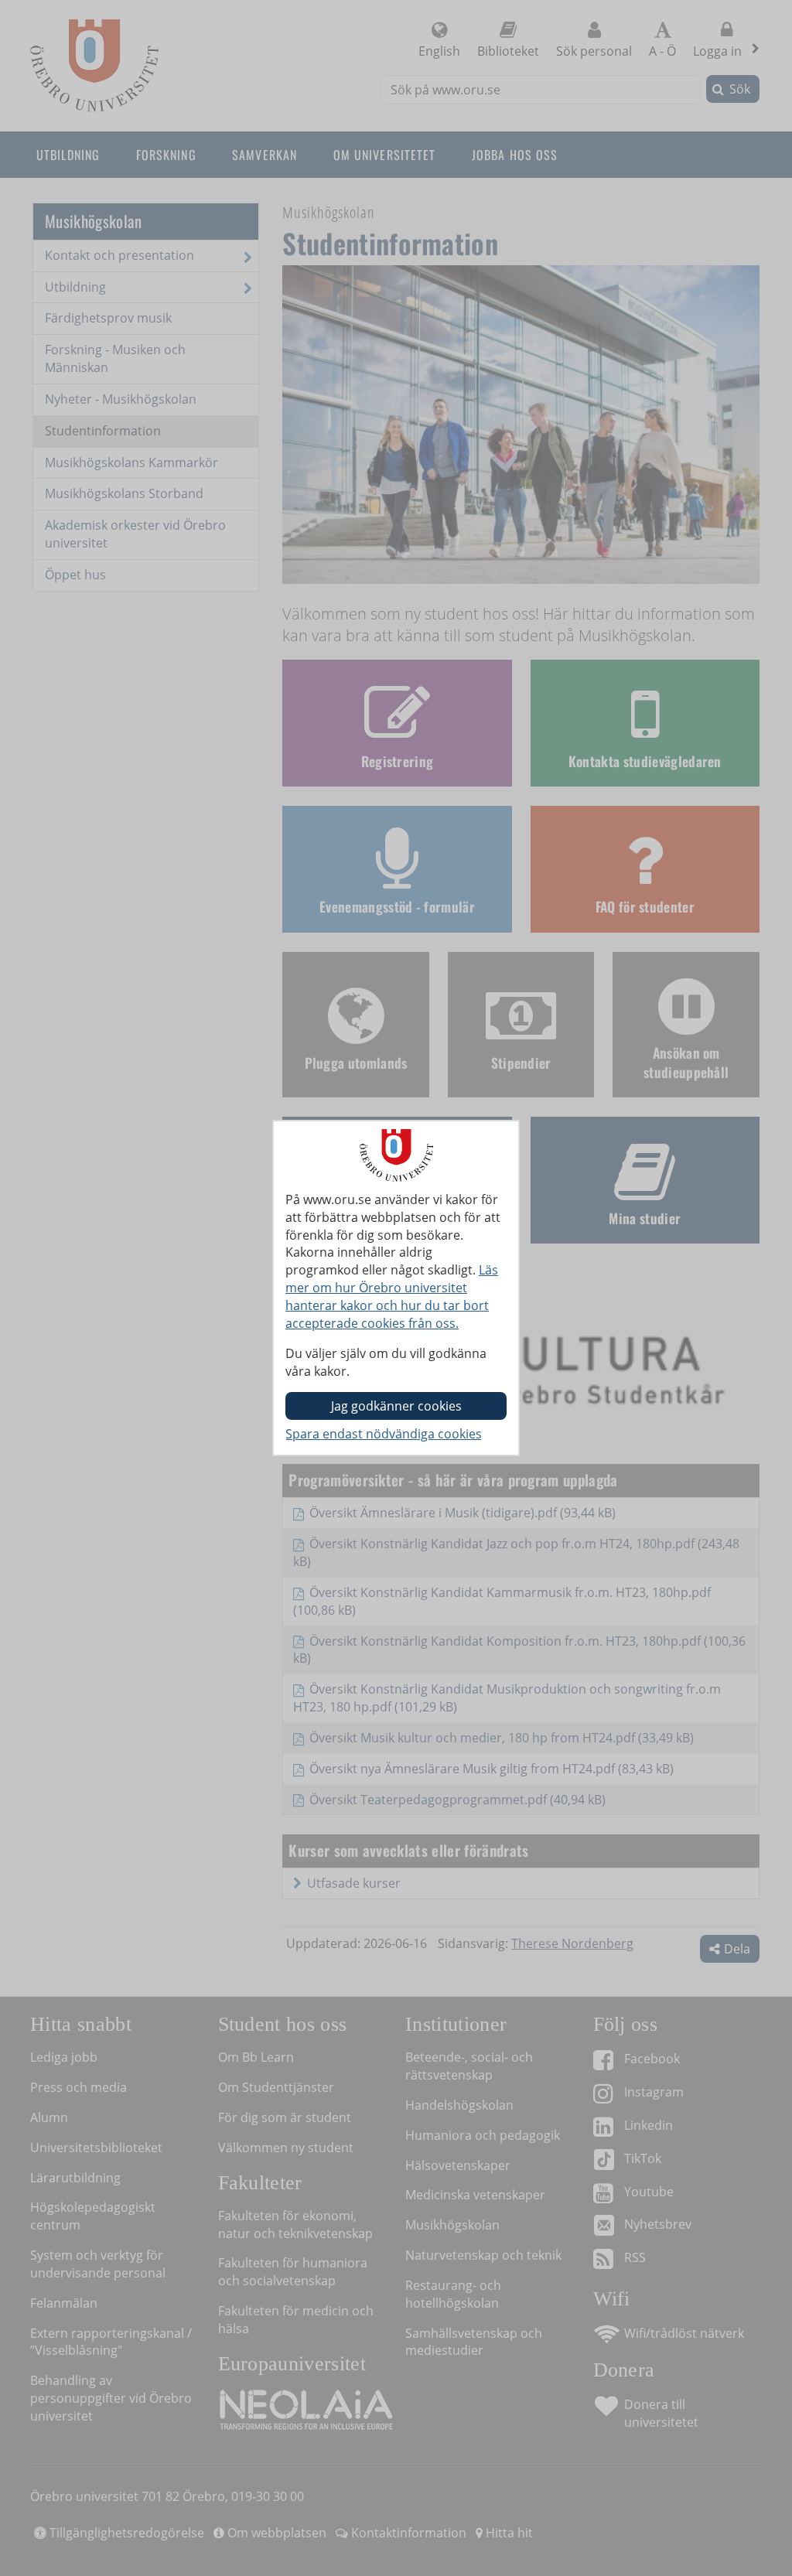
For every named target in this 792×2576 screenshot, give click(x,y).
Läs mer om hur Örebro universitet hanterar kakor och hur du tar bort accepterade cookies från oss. (392, 1297)
